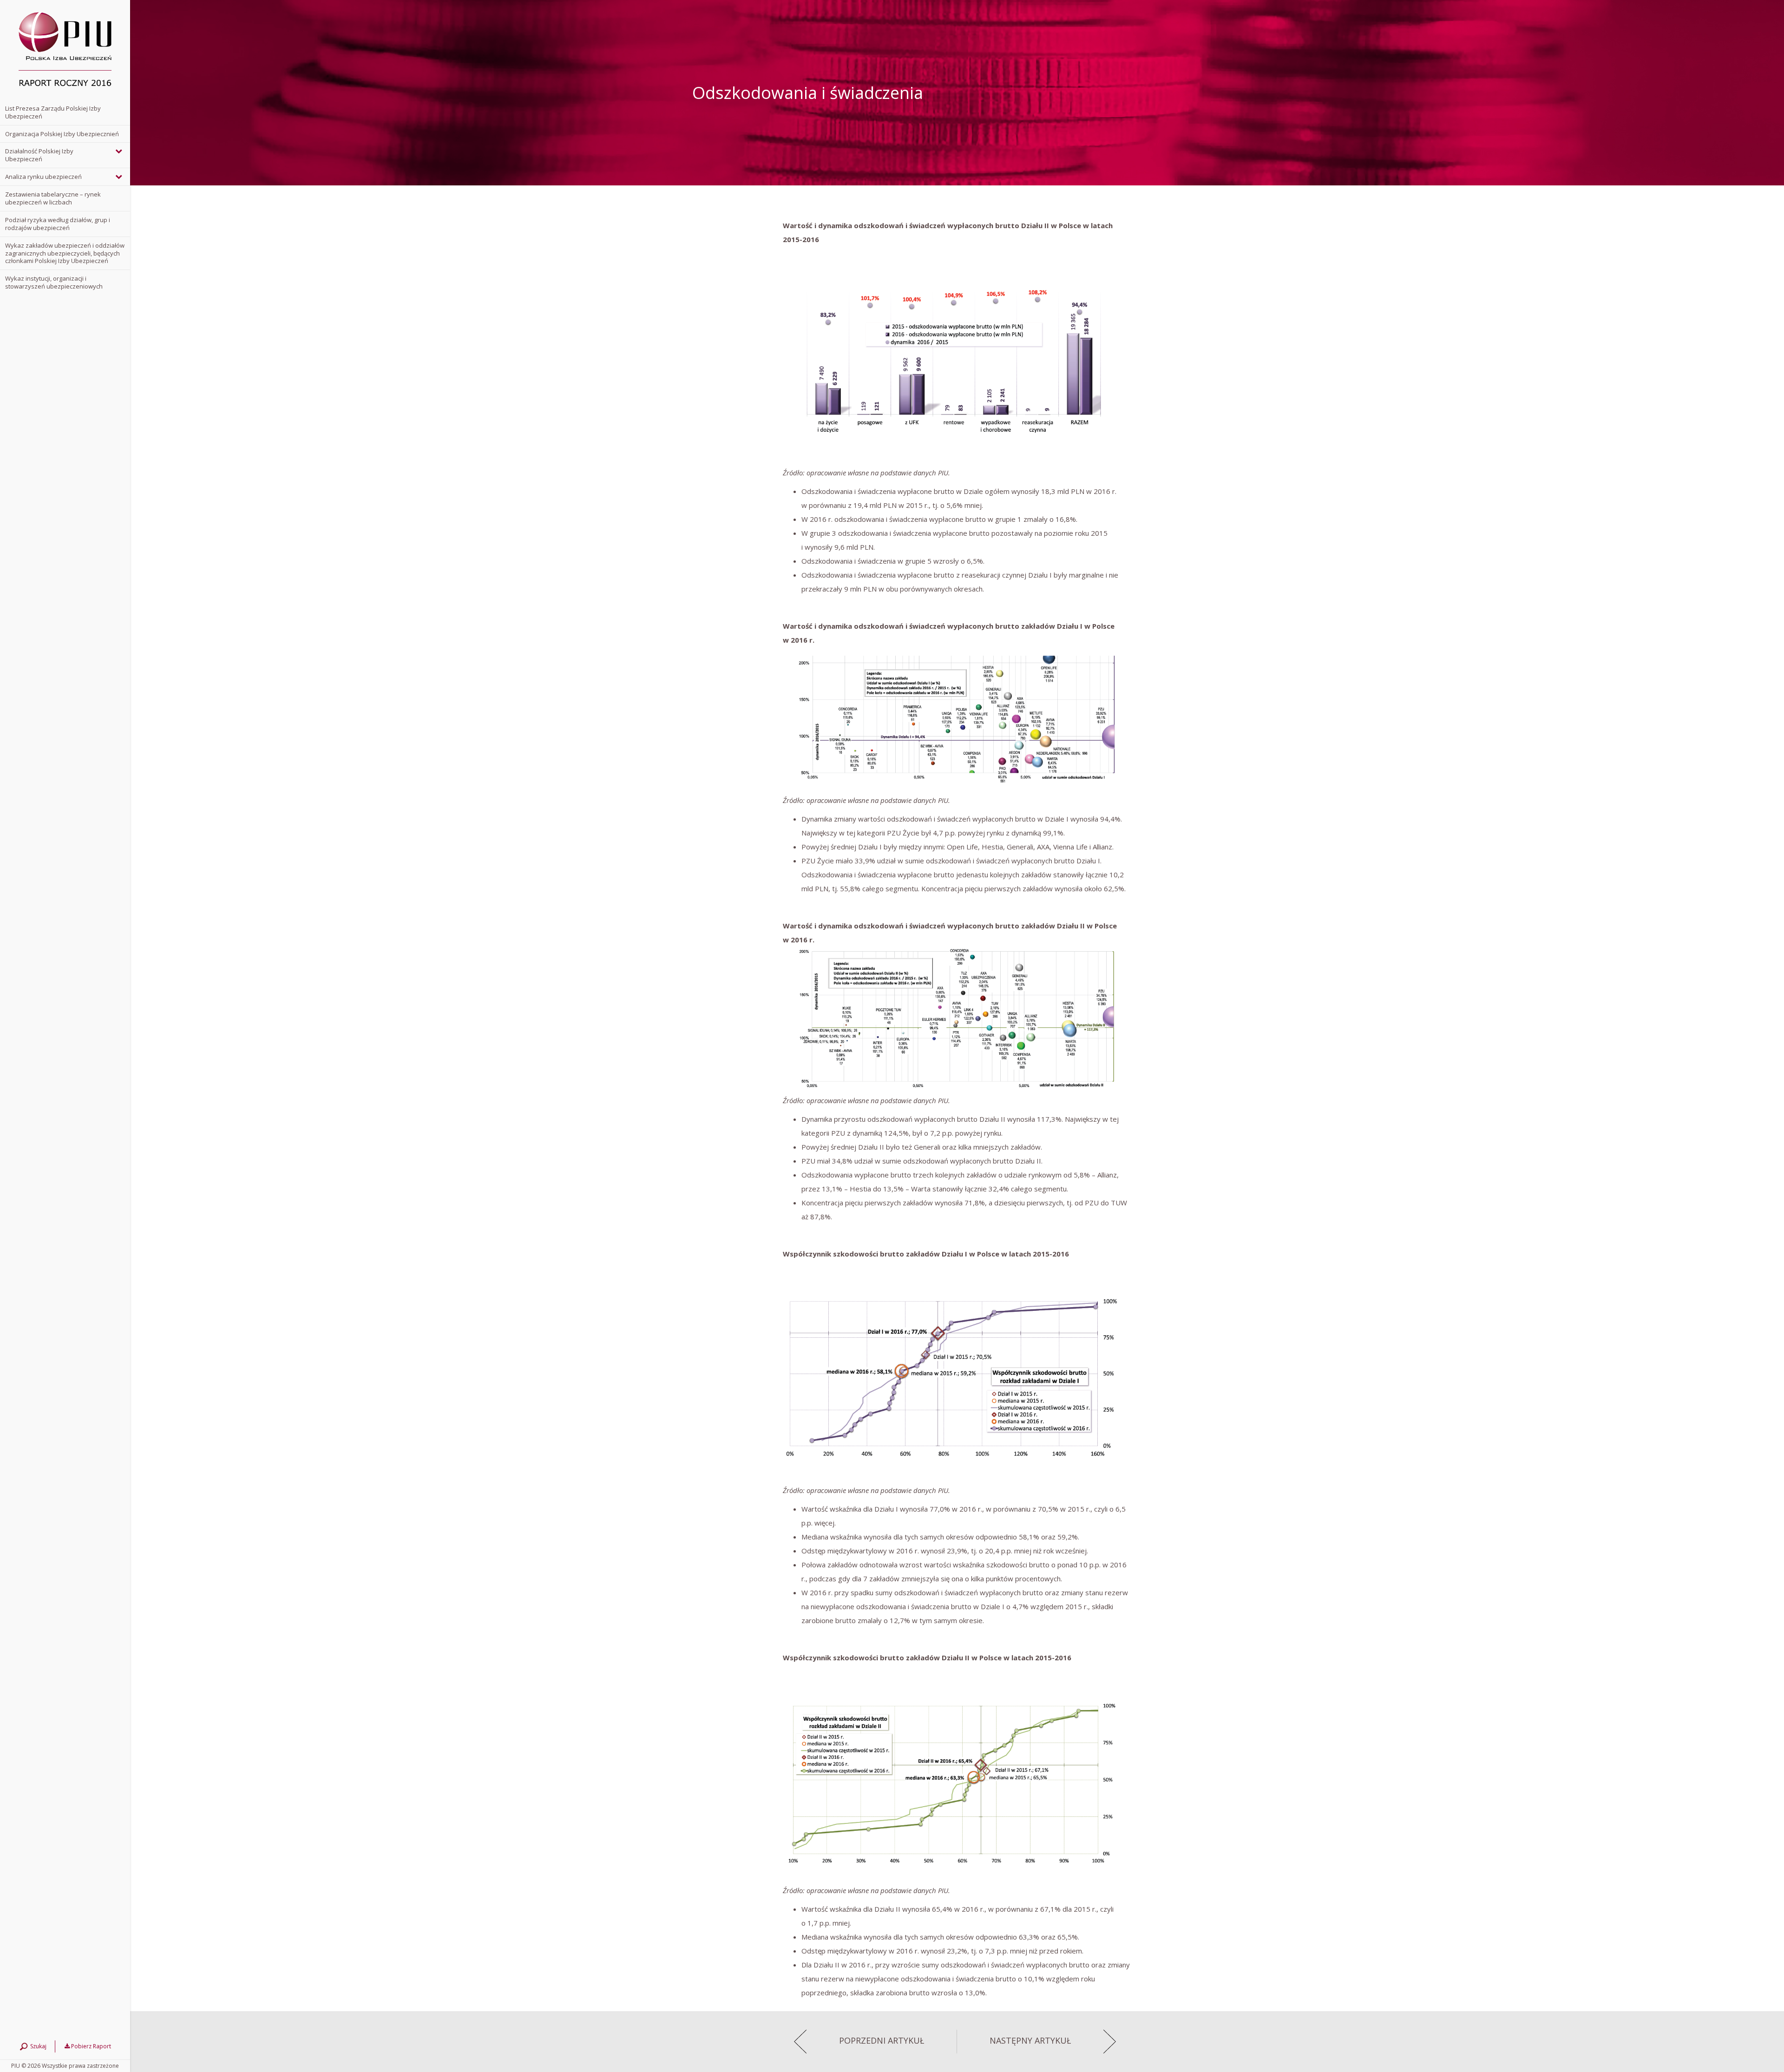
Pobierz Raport (90, 2046)
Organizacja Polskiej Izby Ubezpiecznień (62, 134)
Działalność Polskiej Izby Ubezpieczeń (39, 155)
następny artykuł (1030, 2041)
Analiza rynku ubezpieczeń (43, 177)
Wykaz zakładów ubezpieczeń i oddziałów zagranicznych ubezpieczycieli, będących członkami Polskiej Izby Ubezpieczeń (65, 253)
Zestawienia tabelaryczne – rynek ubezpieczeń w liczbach (53, 198)
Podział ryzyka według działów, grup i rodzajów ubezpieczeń (58, 224)
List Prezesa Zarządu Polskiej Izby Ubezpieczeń (53, 112)
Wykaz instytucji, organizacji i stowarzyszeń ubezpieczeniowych (54, 282)
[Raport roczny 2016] (65, 50)
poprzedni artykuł (882, 2041)
